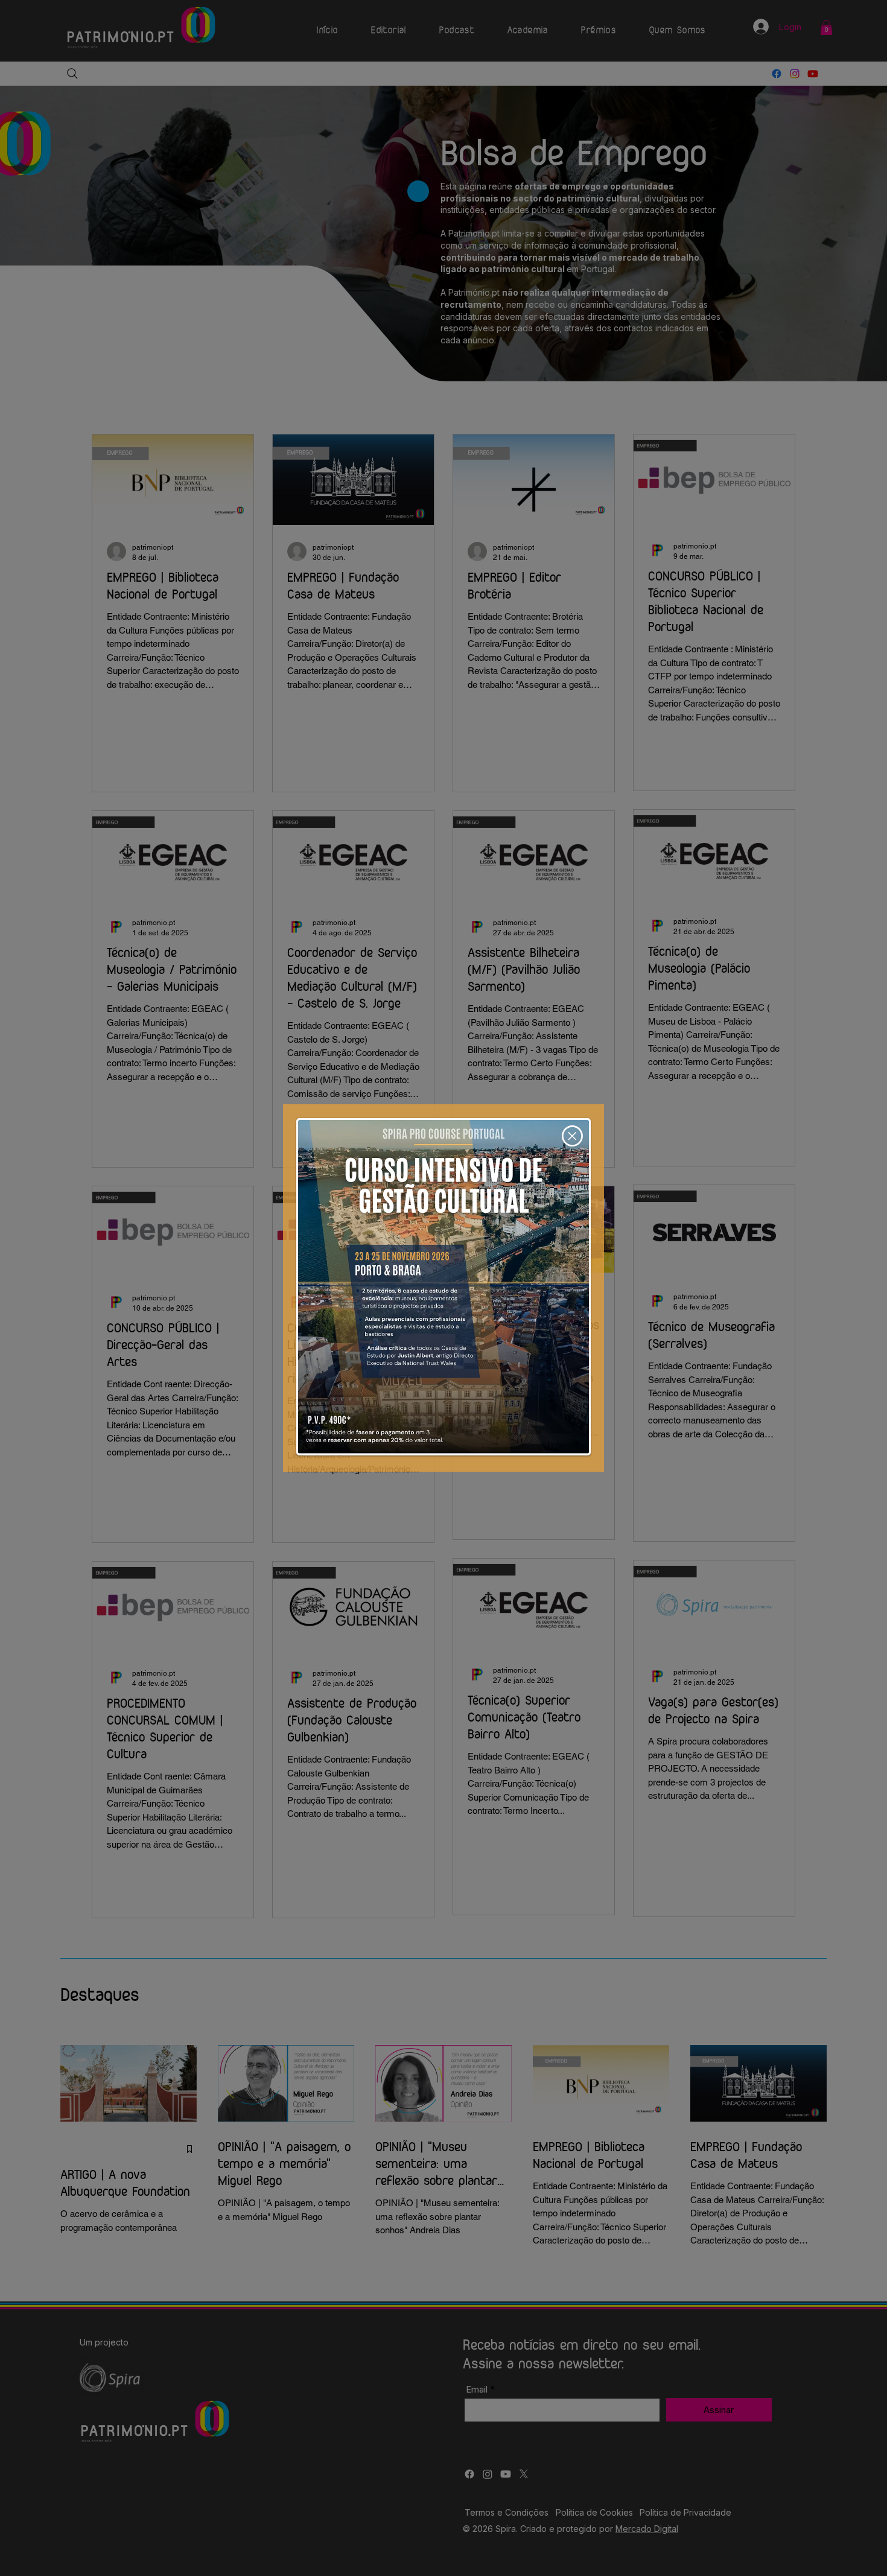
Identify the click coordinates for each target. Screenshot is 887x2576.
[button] (572, 1136)
